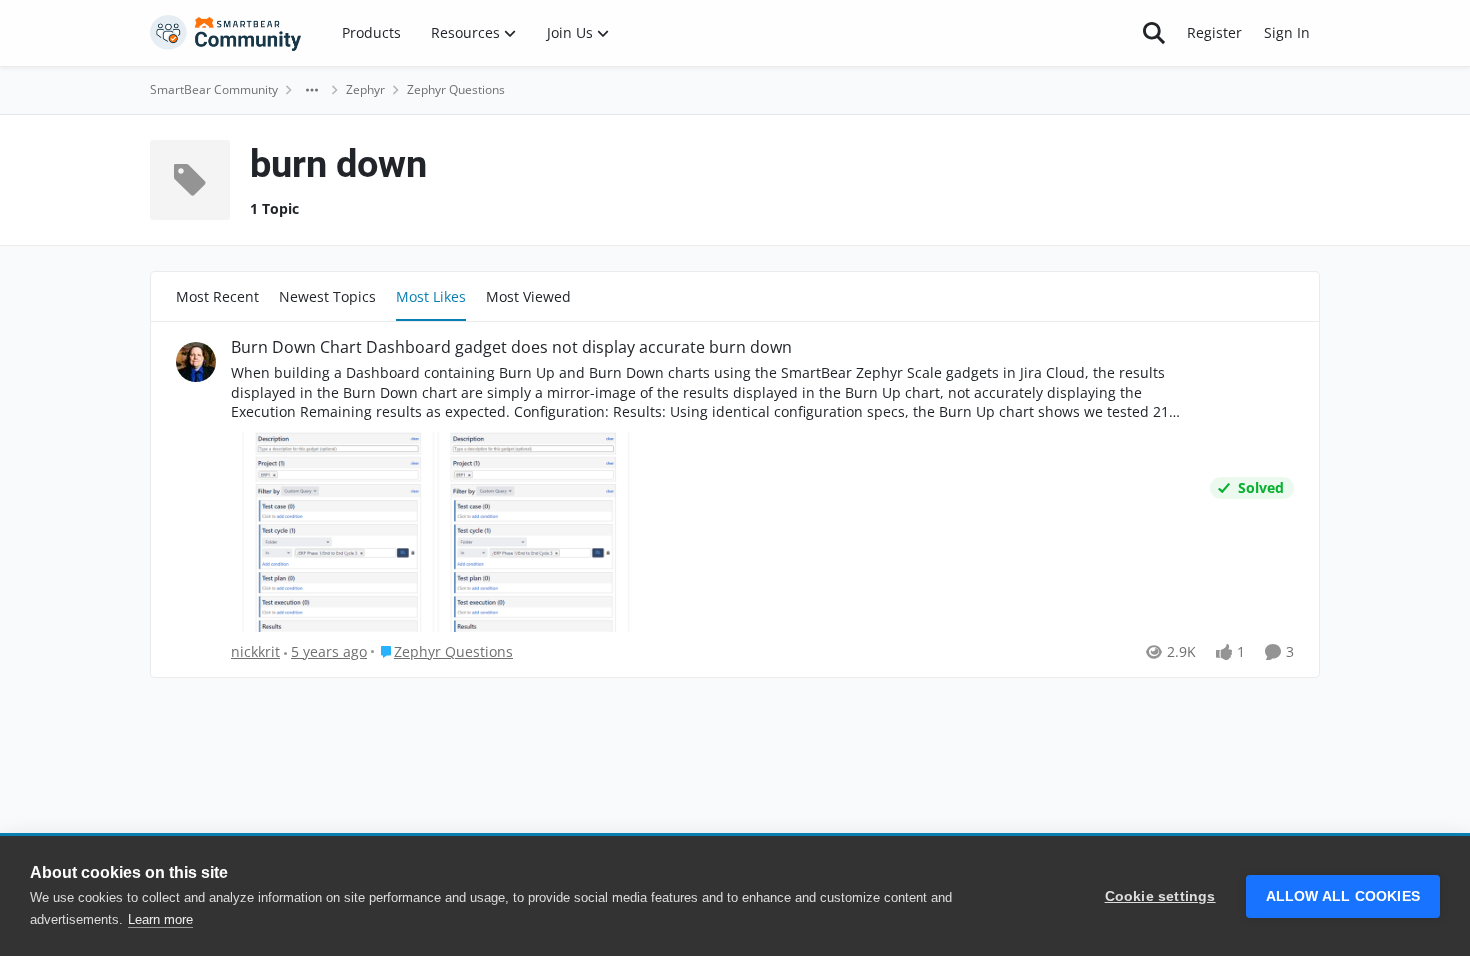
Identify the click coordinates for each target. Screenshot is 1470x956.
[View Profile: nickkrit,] (196, 362)
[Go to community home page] (226, 33)
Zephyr (365, 89)
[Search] (1154, 33)
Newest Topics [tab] (327, 296)
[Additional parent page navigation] (312, 90)
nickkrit (255, 651)
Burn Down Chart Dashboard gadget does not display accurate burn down (511, 347)
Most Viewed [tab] (528, 296)
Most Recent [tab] (217, 296)
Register (1214, 32)
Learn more (160, 919)
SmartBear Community (214, 89)
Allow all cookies (1343, 896)
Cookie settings (1160, 896)
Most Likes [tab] (431, 296)
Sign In (1287, 32)
